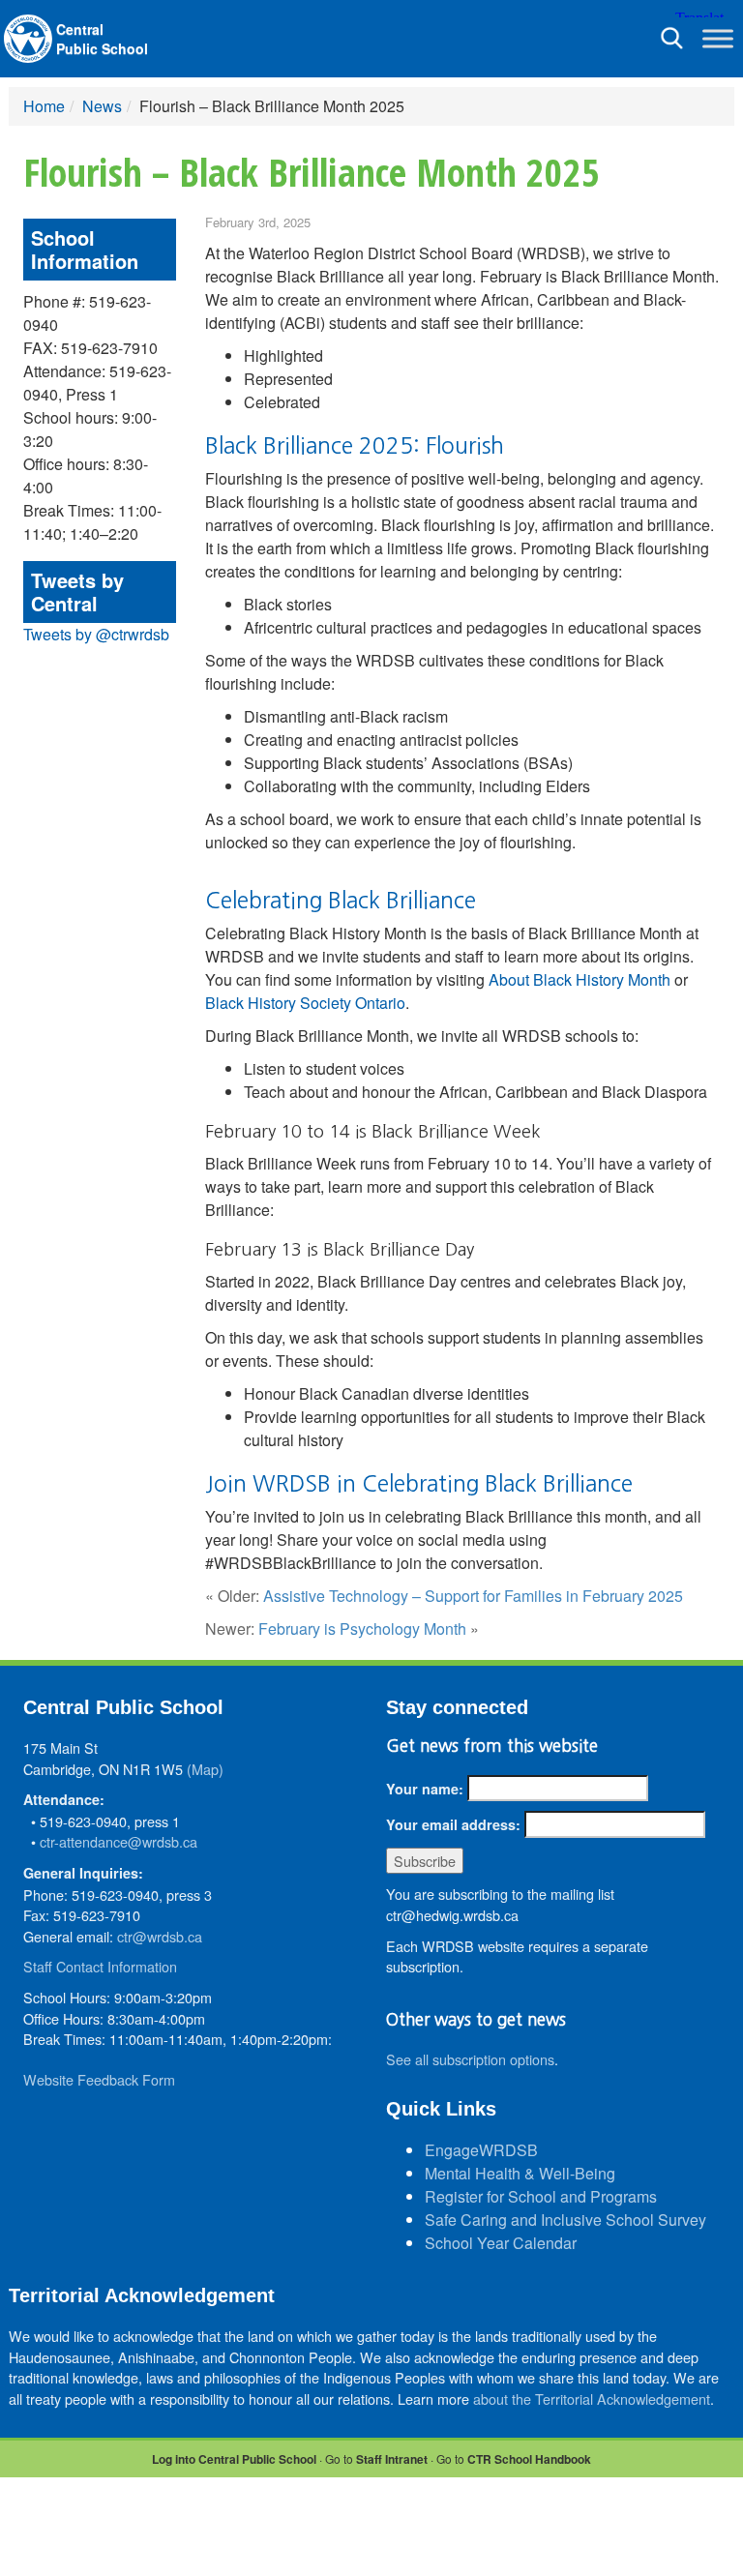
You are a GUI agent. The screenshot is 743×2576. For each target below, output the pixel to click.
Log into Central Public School (234, 2459)
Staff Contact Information (100, 1966)
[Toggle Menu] (718, 38)
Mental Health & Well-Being (520, 2173)
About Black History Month (580, 979)
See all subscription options (470, 2059)
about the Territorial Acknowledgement (592, 2398)
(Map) (205, 1769)
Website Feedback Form (99, 2079)
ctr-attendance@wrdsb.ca (119, 1841)
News (102, 106)
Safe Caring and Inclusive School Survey (565, 2220)
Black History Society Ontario (305, 1003)
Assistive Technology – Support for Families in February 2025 (473, 1596)
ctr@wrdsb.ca (160, 1936)
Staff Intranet (392, 2459)
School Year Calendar (501, 2243)
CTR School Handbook (529, 2459)
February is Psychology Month (362, 1629)
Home (44, 106)
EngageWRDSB (481, 2150)
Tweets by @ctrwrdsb (96, 634)
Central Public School (102, 39)
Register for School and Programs (541, 2196)
